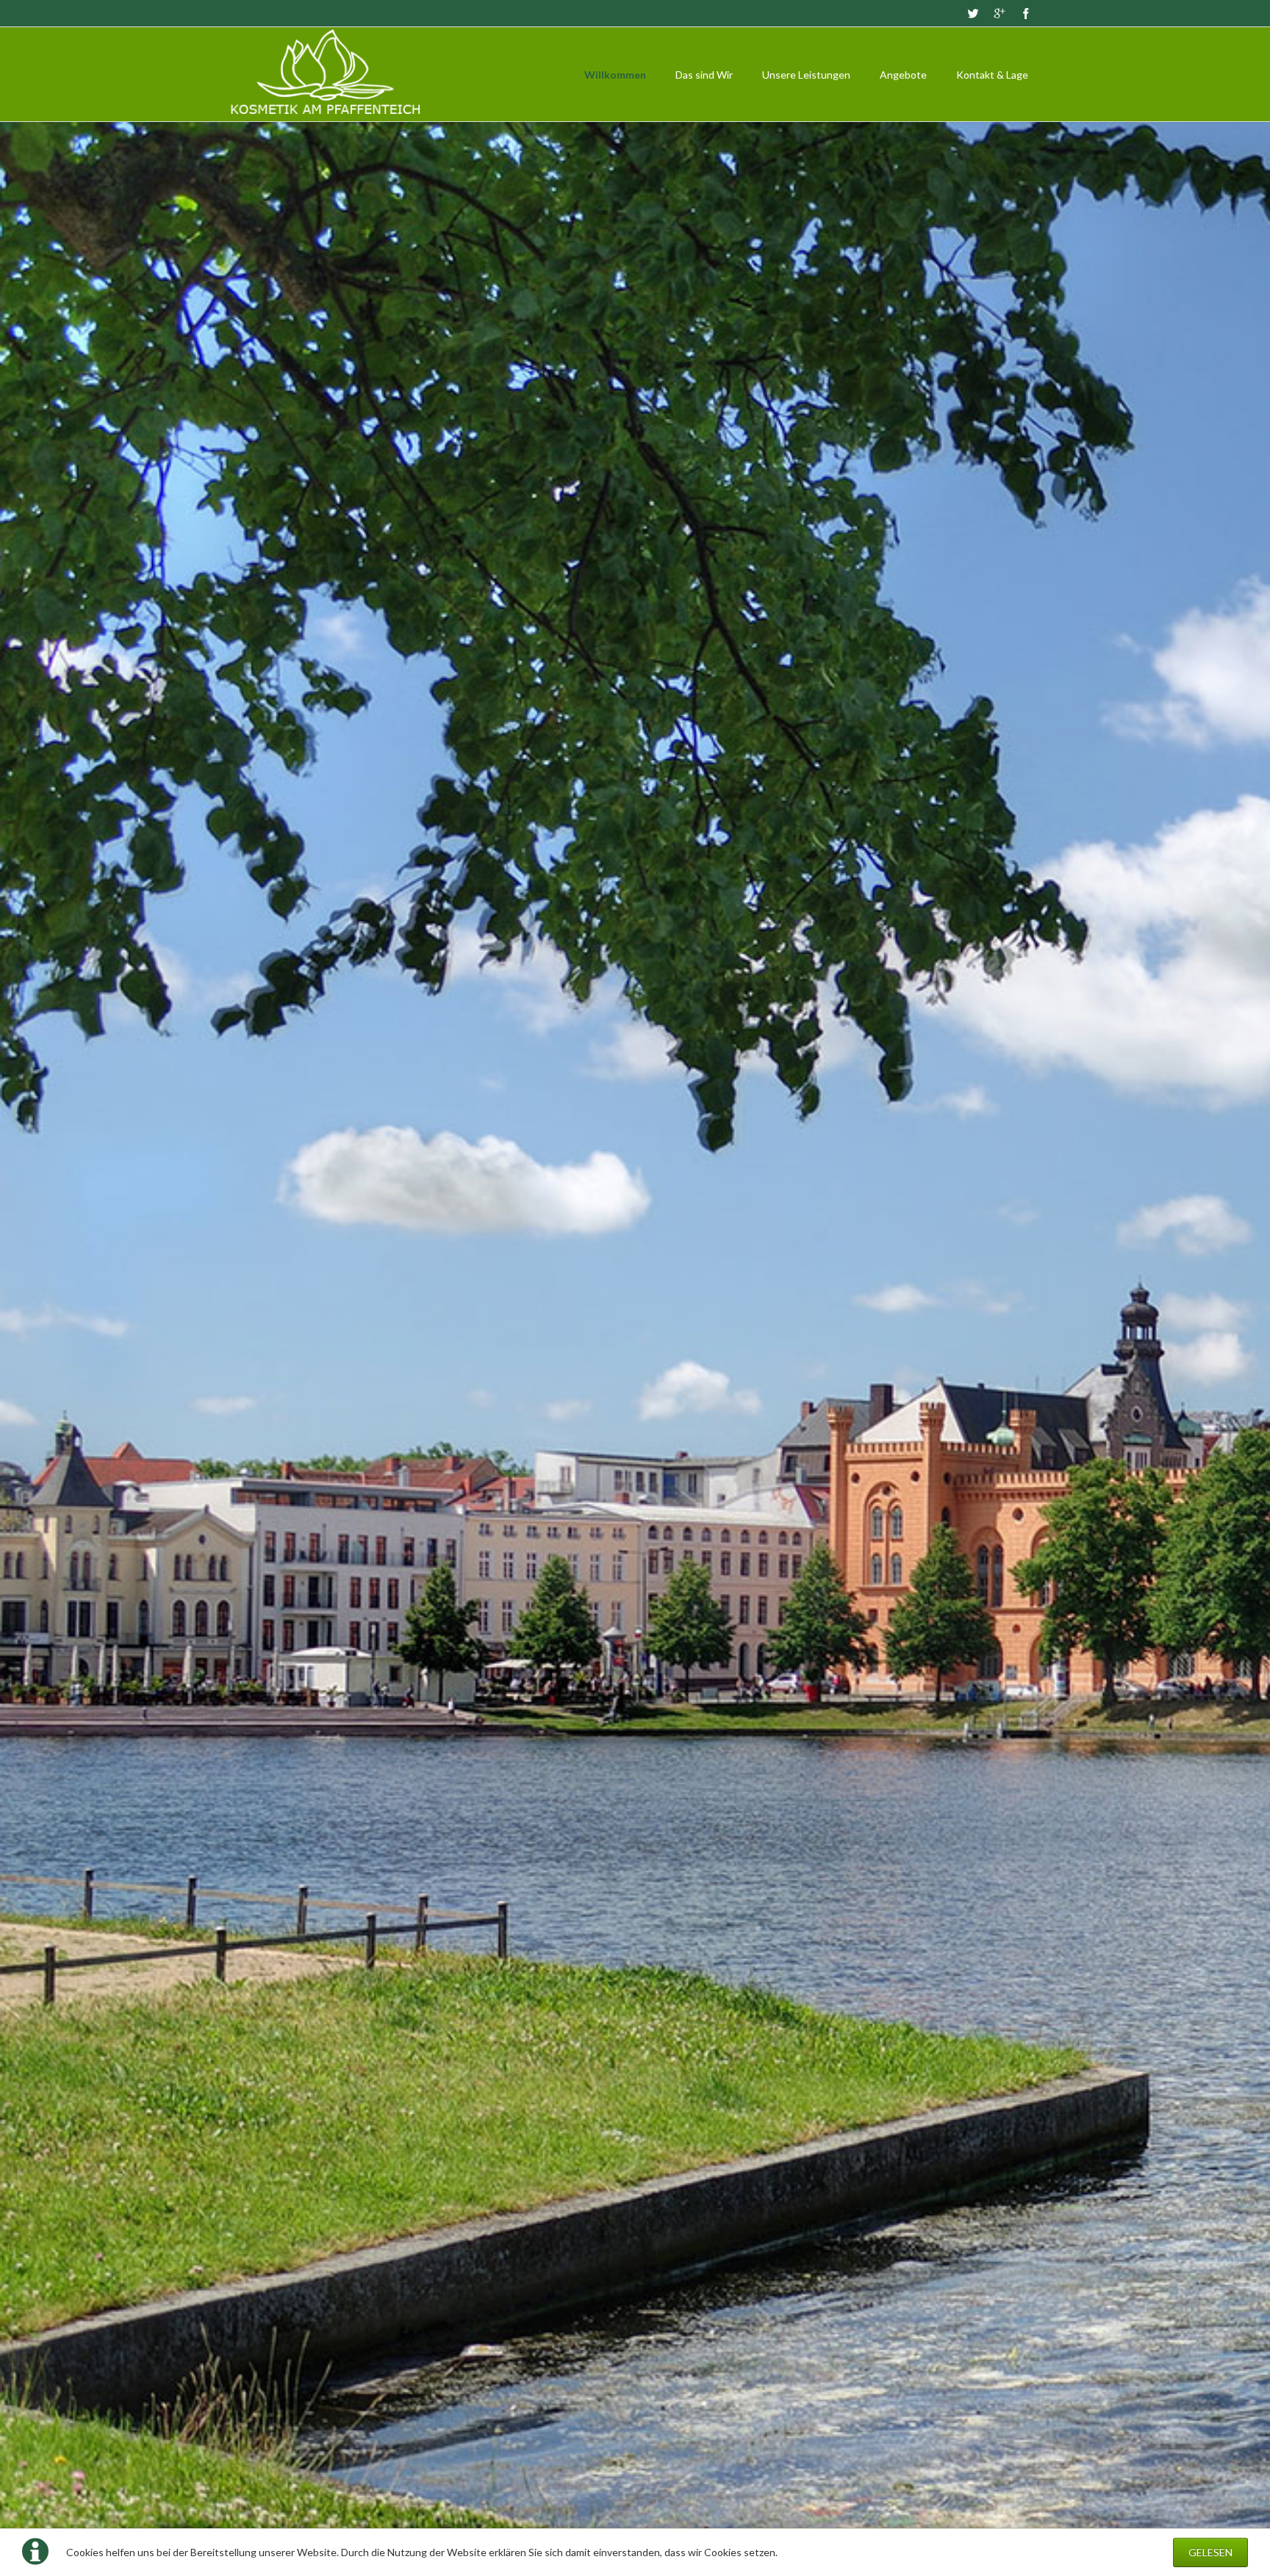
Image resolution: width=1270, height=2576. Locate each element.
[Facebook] (1026, 13)
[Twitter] (973, 13)
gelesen (1210, 2552)
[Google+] (1000, 13)
